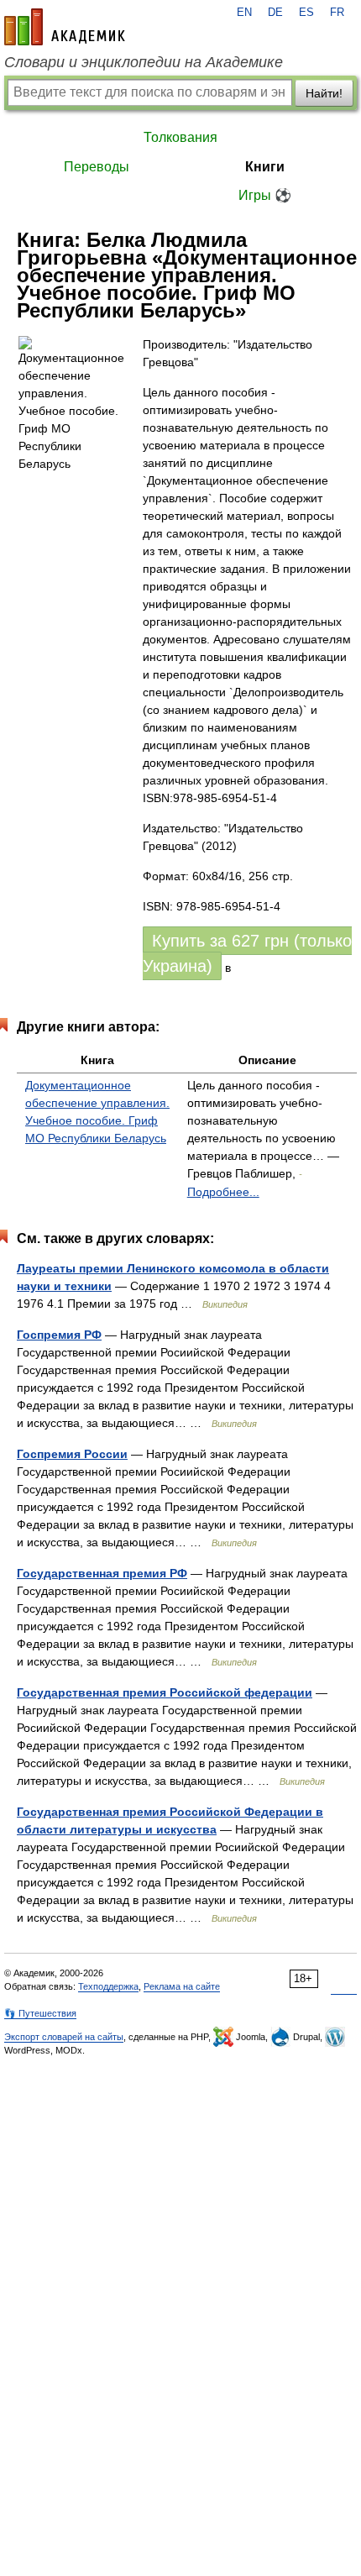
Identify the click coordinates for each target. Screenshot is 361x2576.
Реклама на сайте (182, 1986)
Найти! (324, 93)
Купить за (247, 953)
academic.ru (65, 27)
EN (244, 13)
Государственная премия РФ (102, 1573)
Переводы (97, 167)
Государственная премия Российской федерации (165, 1692)
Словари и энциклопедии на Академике (144, 62)
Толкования (180, 137)
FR (337, 13)
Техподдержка (108, 1986)
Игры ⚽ (265, 195)
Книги (265, 167)
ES (306, 13)
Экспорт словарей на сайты (64, 2037)
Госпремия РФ (59, 1335)
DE (275, 13)
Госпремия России (72, 1454)
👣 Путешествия (40, 2013)
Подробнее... (223, 1192)
